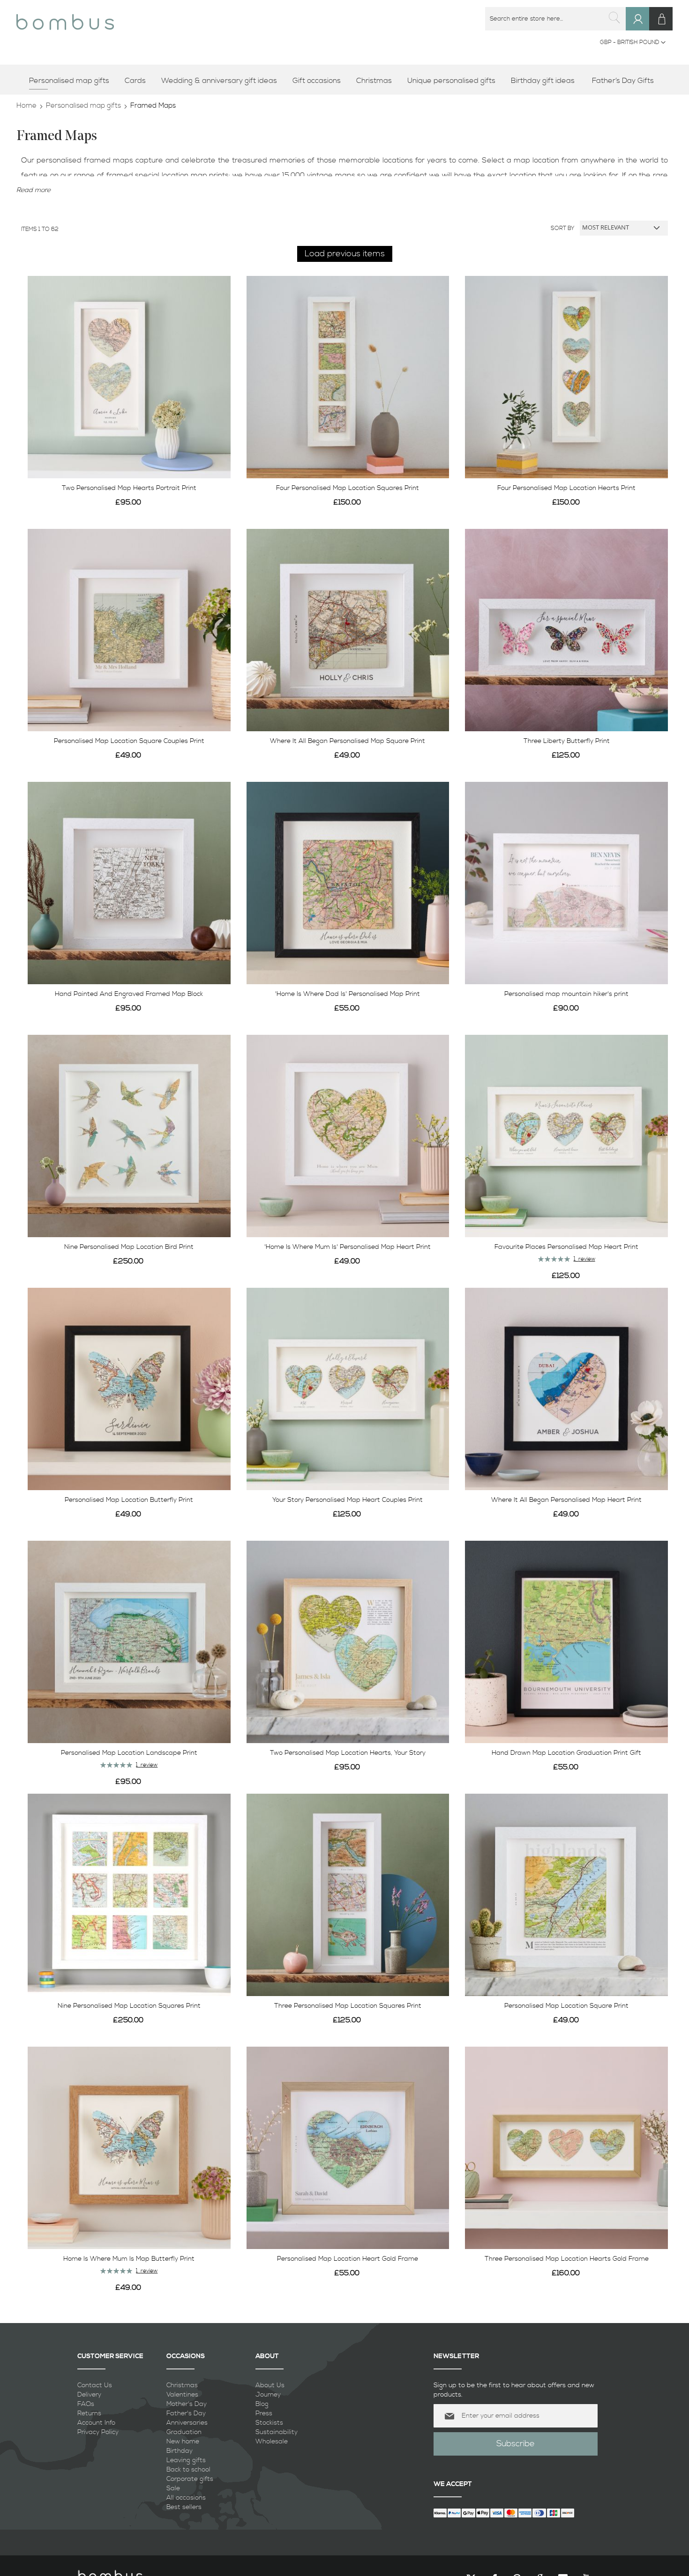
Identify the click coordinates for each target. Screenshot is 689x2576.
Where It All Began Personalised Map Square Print (348, 741)
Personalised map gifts (83, 106)
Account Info (96, 2423)
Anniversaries (187, 2423)
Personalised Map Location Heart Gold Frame (348, 2259)
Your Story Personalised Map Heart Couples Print (348, 1500)
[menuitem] (72, 81)
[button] (633, 43)
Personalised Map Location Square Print (566, 2006)
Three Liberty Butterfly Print (567, 741)
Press (264, 2413)
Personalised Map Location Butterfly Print (129, 1500)
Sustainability (277, 2432)
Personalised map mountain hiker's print (566, 994)
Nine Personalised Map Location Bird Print (129, 1247)
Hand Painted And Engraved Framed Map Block (129, 994)
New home (183, 2442)
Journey (268, 2395)
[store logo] (65, 19)
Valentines (182, 2395)
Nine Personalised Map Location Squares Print (129, 2006)
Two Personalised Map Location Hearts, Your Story (348, 1753)
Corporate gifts (190, 2479)
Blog (262, 2404)
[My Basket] (661, 19)
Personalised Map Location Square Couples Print (129, 741)
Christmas (182, 2385)
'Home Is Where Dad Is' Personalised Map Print (348, 994)
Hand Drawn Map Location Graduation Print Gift (566, 1753)
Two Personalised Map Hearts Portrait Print (129, 488)
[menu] (344, 81)
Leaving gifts (186, 2460)
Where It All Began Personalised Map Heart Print (566, 1500)
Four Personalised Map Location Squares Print (348, 488)
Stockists (269, 2423)
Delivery (89, 2395)
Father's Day (186, 2413)
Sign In (642, 28)
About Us (270, 2385)
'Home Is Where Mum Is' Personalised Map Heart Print (348, 1247)
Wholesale (272, 2442)
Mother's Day (187, 2404)
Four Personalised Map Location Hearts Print (566, 488)
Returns (89, 2413)
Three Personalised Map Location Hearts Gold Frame (567, 2259)
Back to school (188, 2470)
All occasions (186, 2498)
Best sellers (184, 2507)
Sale (173, 2488)
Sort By (563, 228)
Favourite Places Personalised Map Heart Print (566, 1247)
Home (26, 106)
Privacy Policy (98, 2432)
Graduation (184, 2432)
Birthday (180, 2451)
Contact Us (95, 2385)
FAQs (86, 2404)
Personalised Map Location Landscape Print (129, 1753)
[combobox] (555, 19)
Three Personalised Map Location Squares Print (348, 2006)
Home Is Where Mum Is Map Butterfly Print (129, 2259)
